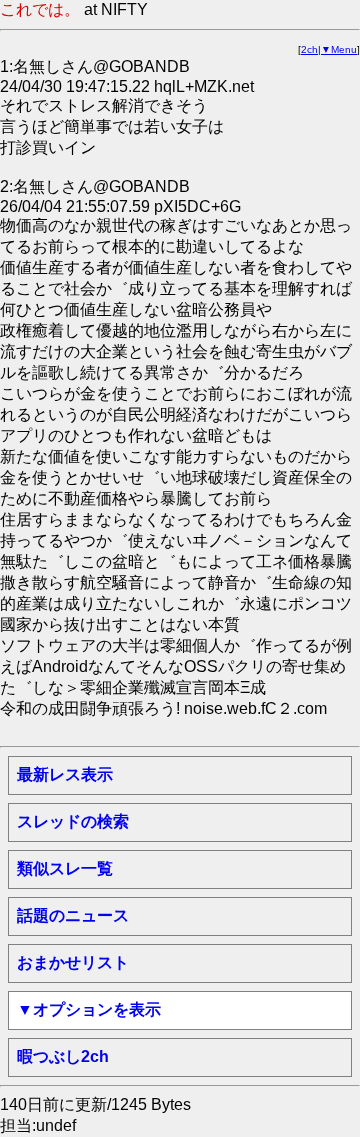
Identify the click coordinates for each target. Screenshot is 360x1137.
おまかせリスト (73, 962)
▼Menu (339, 49)
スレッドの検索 (73, 821)
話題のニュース (73, 915)
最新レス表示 (65, 774)
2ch (309, 49)
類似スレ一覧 (65, 868)
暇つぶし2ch (63, 1056)
